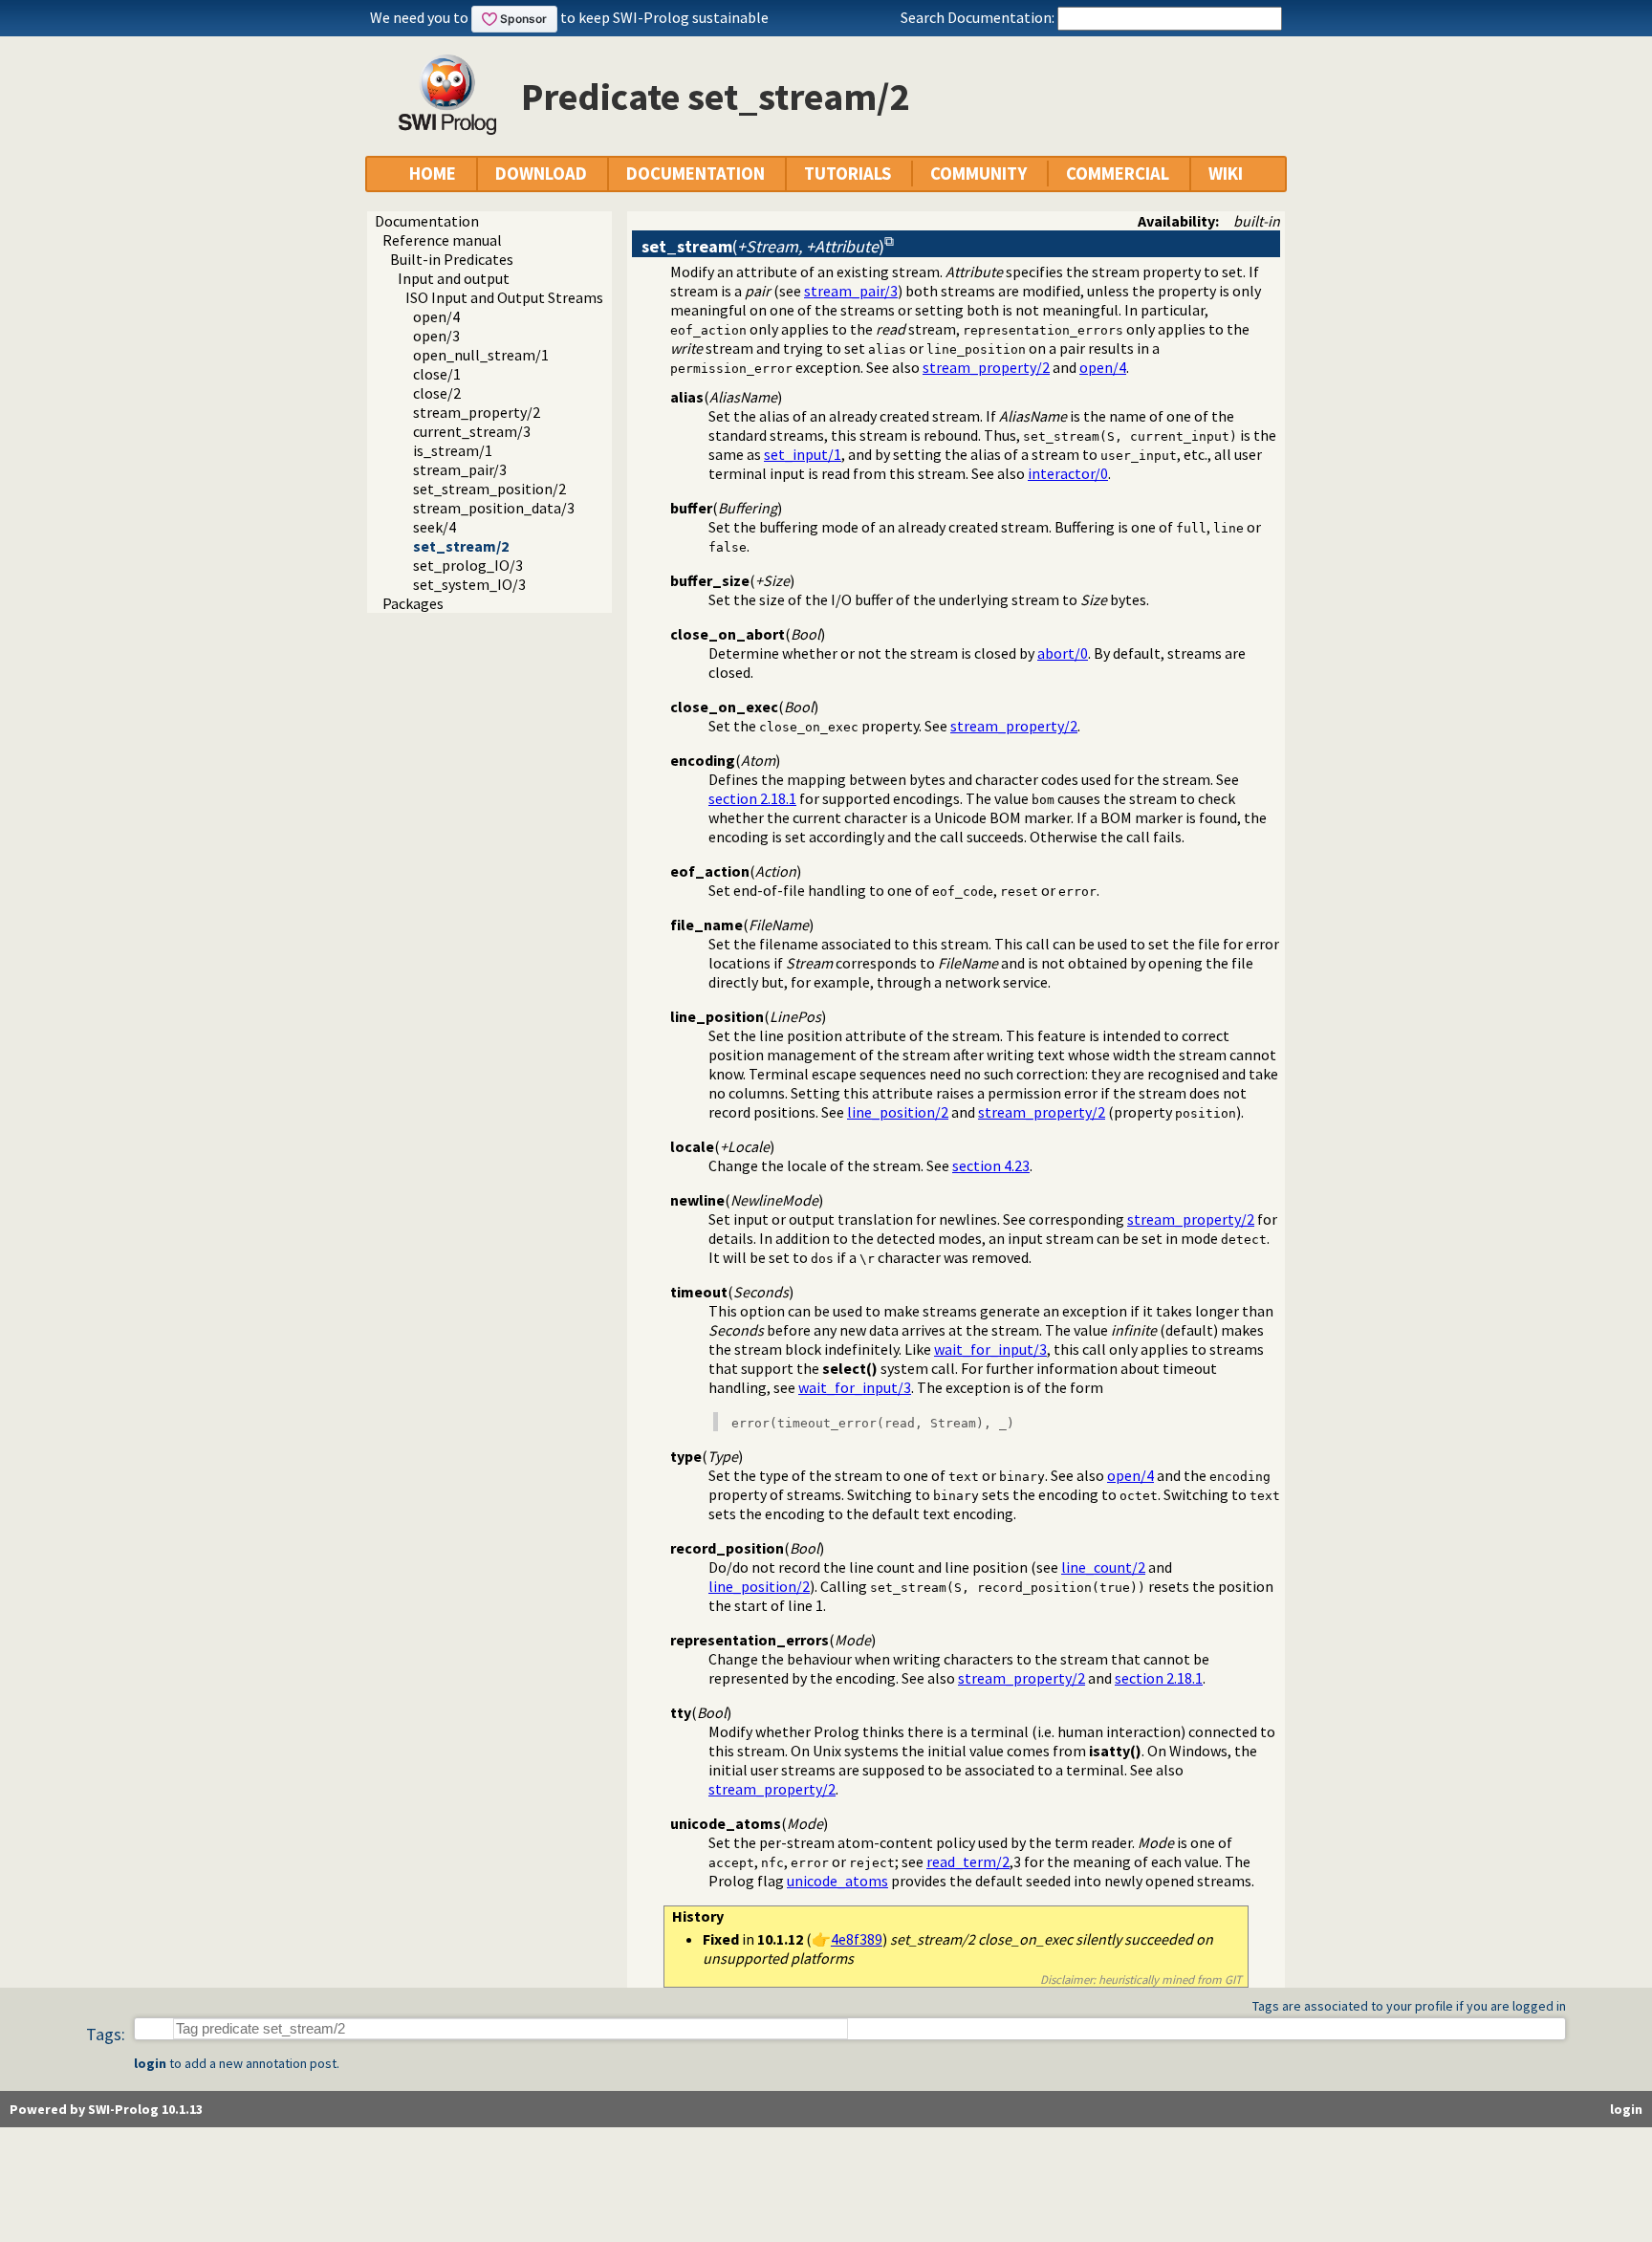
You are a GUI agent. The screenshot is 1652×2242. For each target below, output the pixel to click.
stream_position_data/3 (494, 508)
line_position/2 (898, 1112)
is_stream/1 (453, 450)
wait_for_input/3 (990, 1349)
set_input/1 (803, 454)
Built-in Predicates (452, 259)
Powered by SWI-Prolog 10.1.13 (106, 2109)
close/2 (437, 393)
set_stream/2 (461, 546)
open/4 (436, 316)
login (150, 2063)
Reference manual (442, 240)
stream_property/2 (477, 412)
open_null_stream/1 (481, 355)
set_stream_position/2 (489, 489)
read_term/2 (968, 1861)
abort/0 (1063, 653)
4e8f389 (857, 1939)
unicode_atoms (837, 1881)
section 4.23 (991, 1165)
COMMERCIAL (1118, 174)
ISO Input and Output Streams (504, 297)
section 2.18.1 (752, 798)
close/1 (437, 374)
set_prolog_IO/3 (468, 565)
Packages (413, 603)
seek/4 (435, 527)
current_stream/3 (472, 431)
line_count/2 (1103, 1567)
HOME (433, 174)
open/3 (436, 336)
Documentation (427, 221)
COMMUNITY (978, 174)
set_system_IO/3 (469, 584)
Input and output (454, 278)
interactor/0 (1068, 473)
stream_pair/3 (460, 469)
